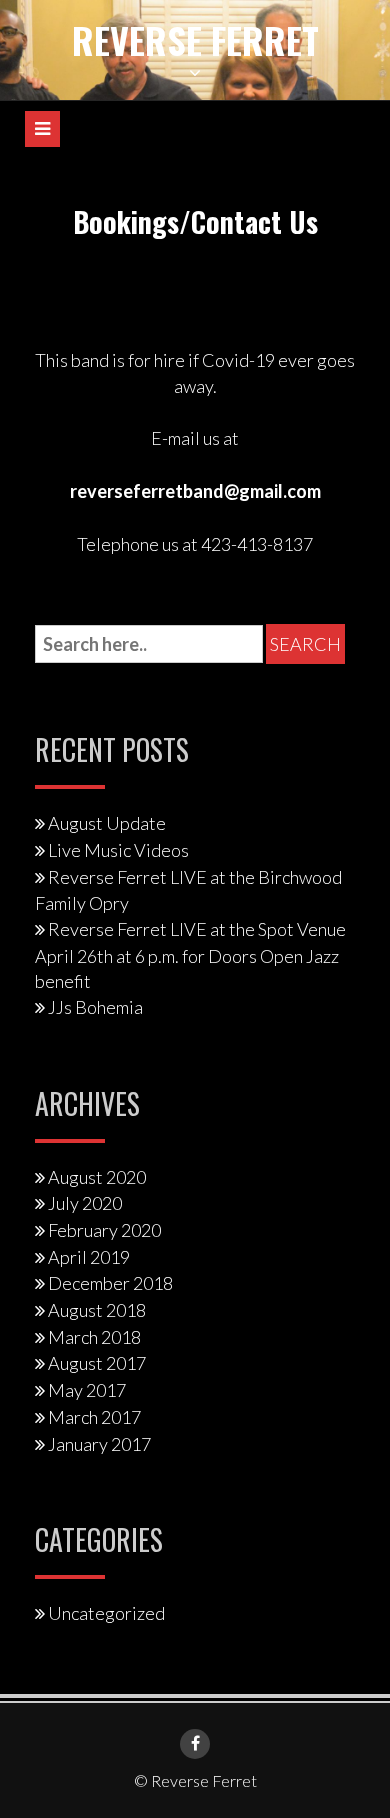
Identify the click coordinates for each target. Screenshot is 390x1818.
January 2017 (99, 1444)
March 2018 (94, 1337)
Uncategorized (106, 1613)
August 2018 (97, 1310)
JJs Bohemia (95, 1007)
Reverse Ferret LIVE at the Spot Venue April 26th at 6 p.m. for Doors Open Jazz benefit (190, 955)
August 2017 (97, 1363)
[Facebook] (195, 1744)
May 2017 (87, 1390)
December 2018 (110, 1283)
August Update (107, 823)
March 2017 (94, 1417)
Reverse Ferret (195, 39)
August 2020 (97, 1177)
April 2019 (89, 1257)
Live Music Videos (118, 850)
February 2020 (104, 1230)
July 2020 (85, 1203)
